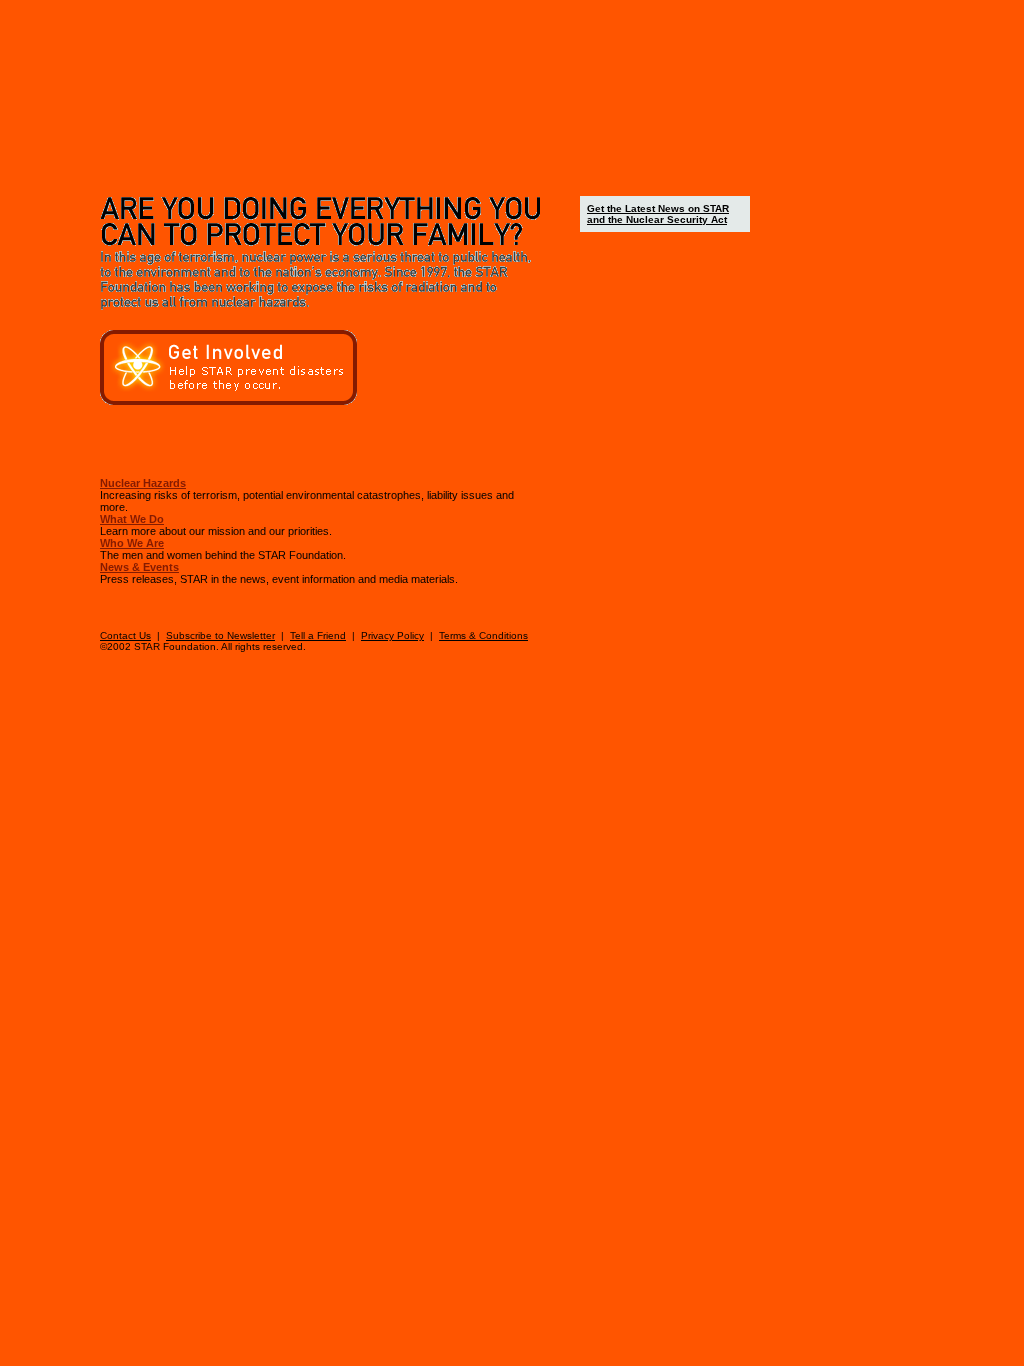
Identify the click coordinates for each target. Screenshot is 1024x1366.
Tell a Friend (318, 635)
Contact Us (125, 635)
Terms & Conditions (483, 635)
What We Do (132, 519)
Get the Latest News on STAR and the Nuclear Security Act (658, 214)
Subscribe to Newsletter (220, 635)
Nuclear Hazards (143, 483)
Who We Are (132, 543)
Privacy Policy (392, 635)
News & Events (139, 567)
